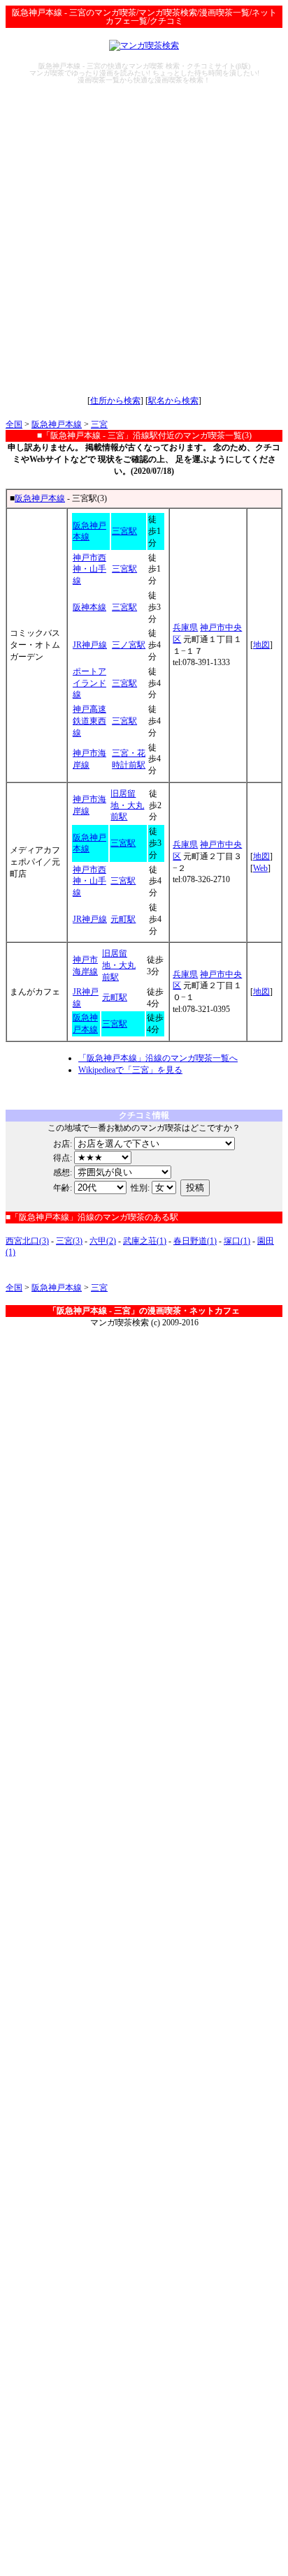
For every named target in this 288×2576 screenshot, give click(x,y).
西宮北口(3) (27, 1241)
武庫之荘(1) (145, 1241)
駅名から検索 (173, 401)
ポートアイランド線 (89, 683)
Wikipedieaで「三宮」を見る (130, 1070)
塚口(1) (237, 1241)
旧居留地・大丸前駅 (127, 805)
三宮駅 (124, 531)
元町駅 (123, 919)
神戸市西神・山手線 (89, 569)
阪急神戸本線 (57, 424)
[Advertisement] (144, 239)
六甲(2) (103, 1241)
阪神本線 (89, 607)
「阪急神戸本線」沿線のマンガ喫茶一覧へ (158, 1058)
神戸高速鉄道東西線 (89, 721)
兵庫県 (185, 627)
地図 (261, 645)
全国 (14, 424)
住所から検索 (115, 401)
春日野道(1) (195, 1241)
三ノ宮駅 (129, 645)
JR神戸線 (90, 645)
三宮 (99, 424)
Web (260, 868)
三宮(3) (69, 1241)
